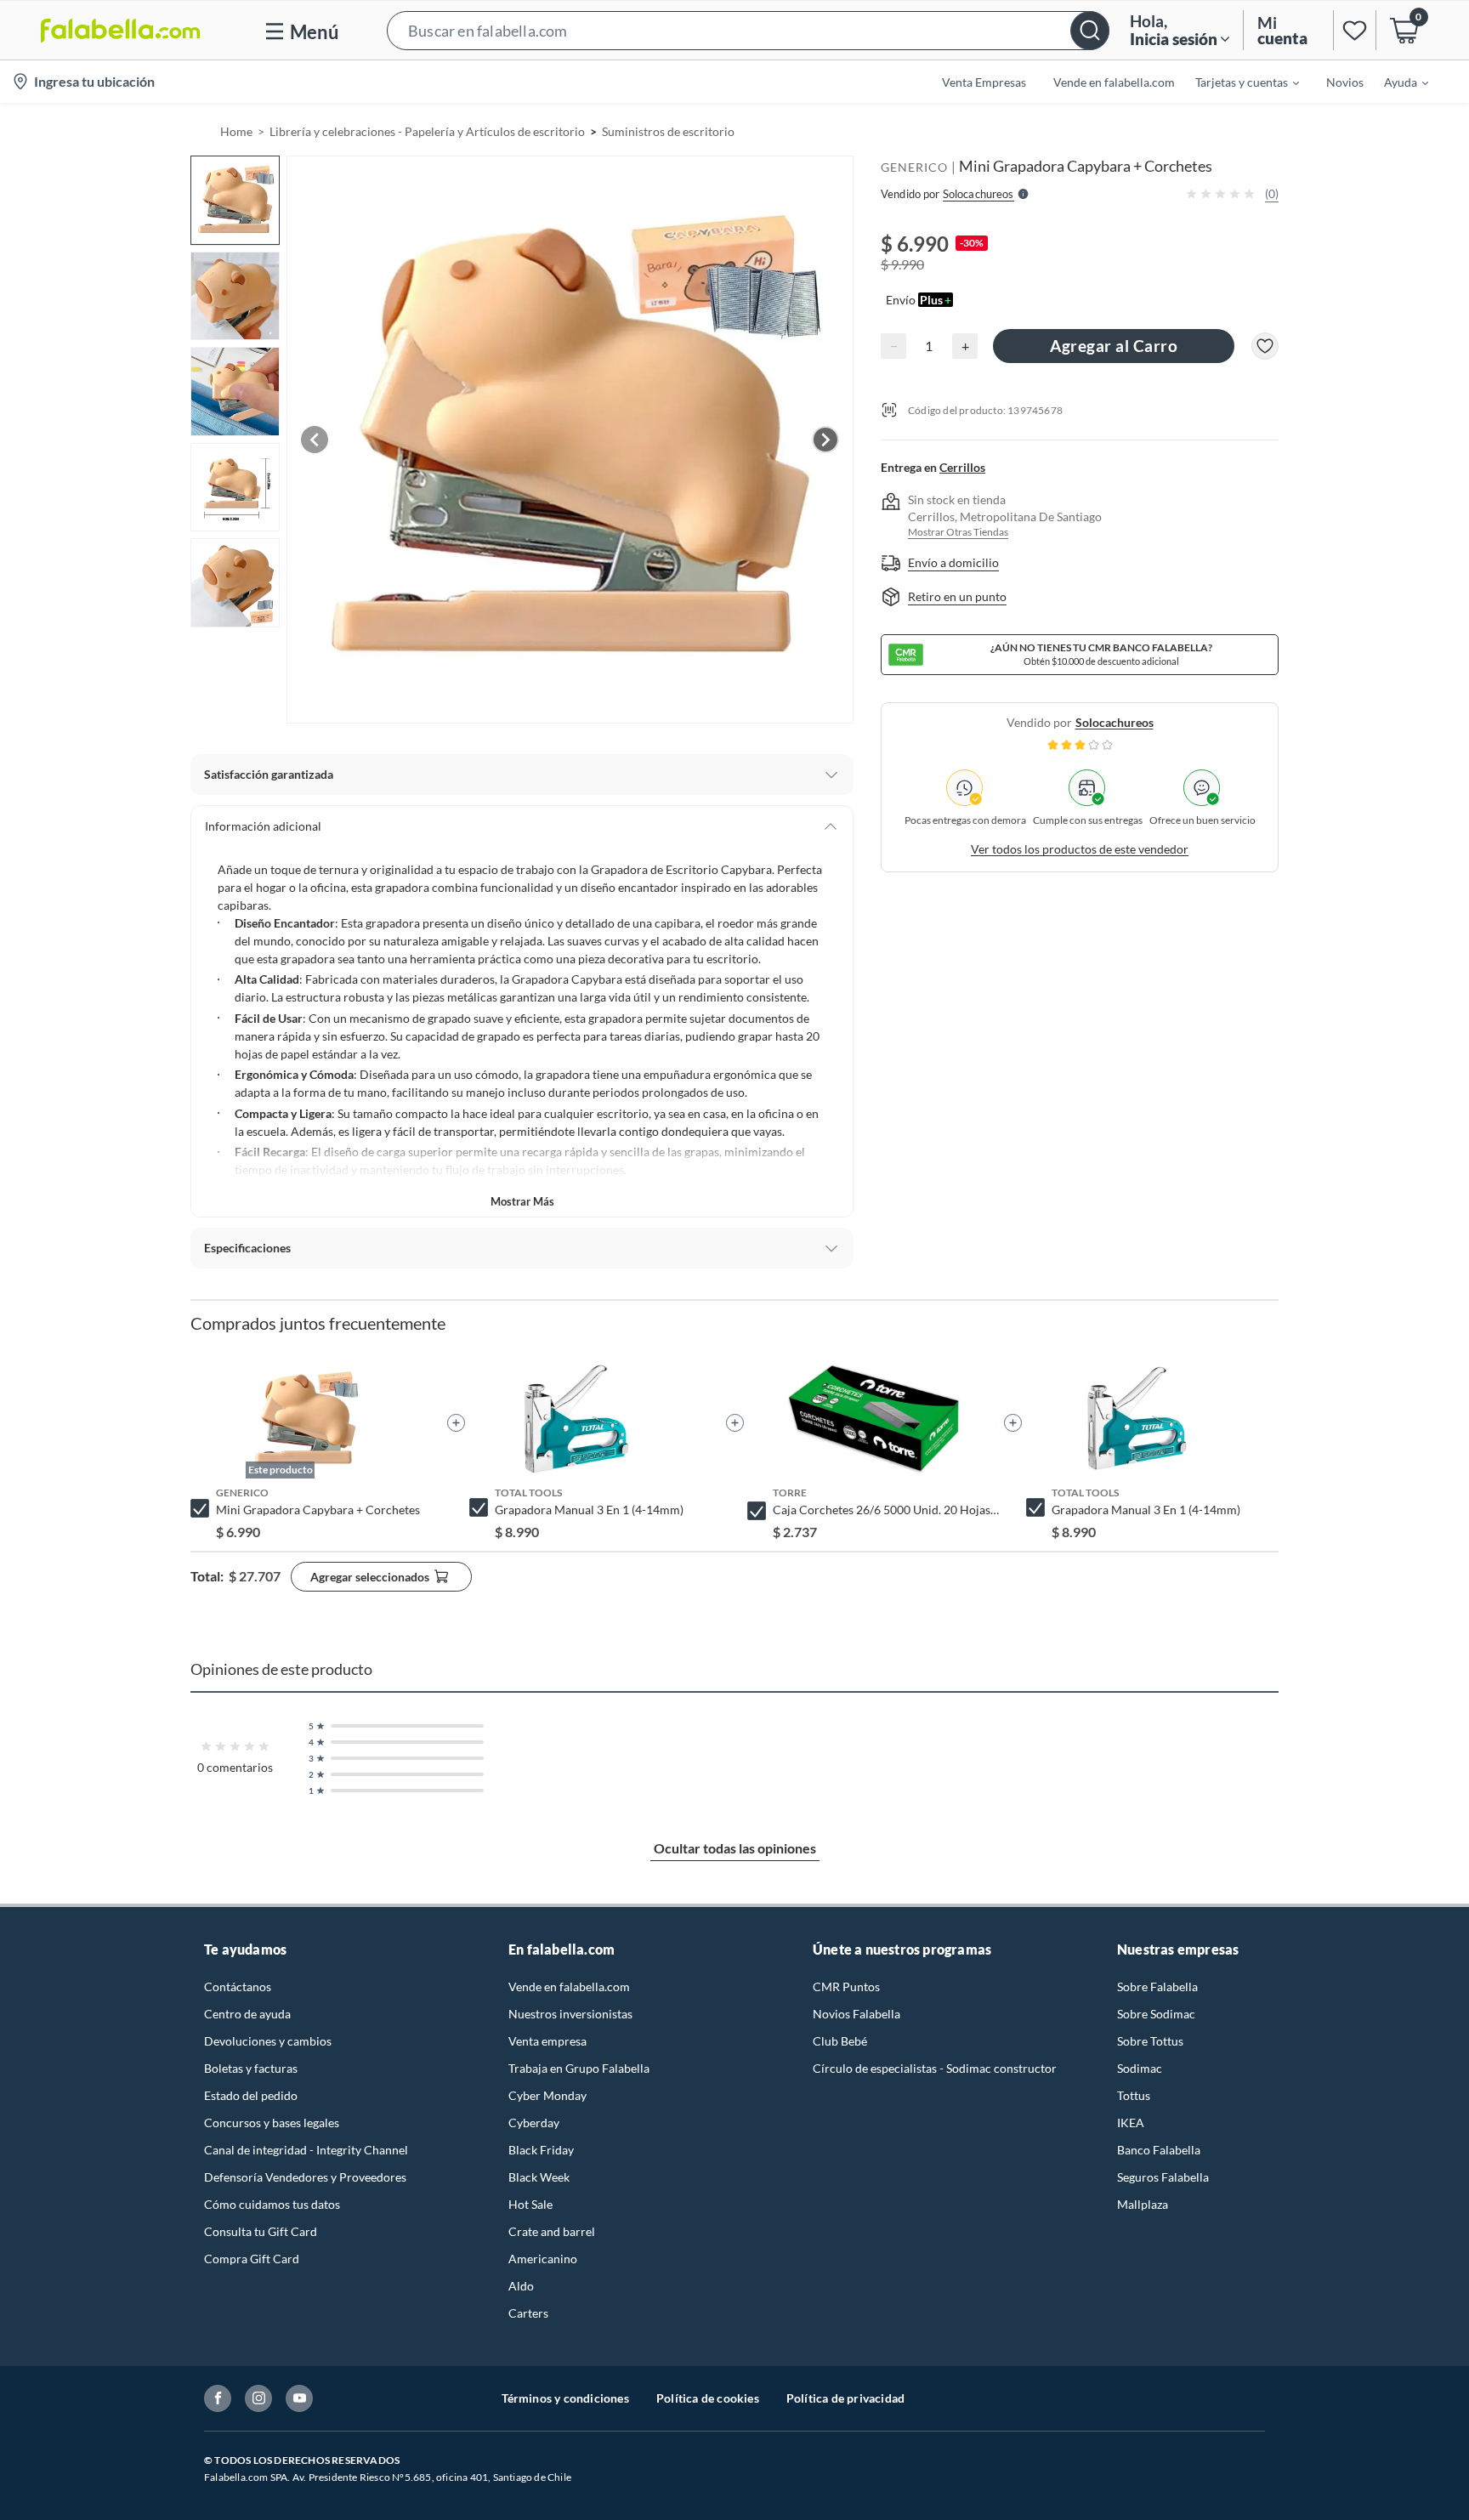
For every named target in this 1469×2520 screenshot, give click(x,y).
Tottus (1134, 2095)
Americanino (543, 2259)
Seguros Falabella (1163, 2177)
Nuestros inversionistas (570, 2014)
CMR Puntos (846, 1986)
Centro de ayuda (247, 2014)
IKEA (1131, 2123)
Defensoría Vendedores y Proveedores (305, 2177)
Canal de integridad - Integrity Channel (306, 2150)
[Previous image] (315, 440)
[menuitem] (1237, 82)
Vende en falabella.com (569, 1986)
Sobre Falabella (1157, 1986)
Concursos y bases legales (272, 2123)
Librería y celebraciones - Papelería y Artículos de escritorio (427, 131)
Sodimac (1140, 2068)
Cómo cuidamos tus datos (272, 2204)
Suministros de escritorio (668, 131)
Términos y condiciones (565, 2398)
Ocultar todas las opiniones (735, 1848)
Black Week (539, 2177)
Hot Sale (530, 2204)
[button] (748, 30)
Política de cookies (708, 2398)
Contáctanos (238, 1986)
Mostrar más (522, 1201)
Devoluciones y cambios (268, 2041)
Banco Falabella (1159, 2150)
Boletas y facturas (251, 2068)
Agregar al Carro (1114, 346)
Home (236, 131)
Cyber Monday (547, 2095)
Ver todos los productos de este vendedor (1080, 849)
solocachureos (1115, 722)
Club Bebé (840, 2041)
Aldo (521, 2286)
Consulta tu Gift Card (261, 2231)
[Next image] (825, 440)
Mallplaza (1143, 2204)
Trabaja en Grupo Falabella (579, 2068)
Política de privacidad (845, 2398)
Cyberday (534, 2123)
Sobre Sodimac (1156, 2014)
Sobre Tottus (1150, 2041)
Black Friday (541, 2150)
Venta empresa (547, 2041)
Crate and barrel (552, 2231)
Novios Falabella (856, 2014)
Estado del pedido (251, 2095)
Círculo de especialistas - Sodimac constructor (935, 2068)
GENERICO (914, 167)
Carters (528, 2313)
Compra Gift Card (252, 2259)
